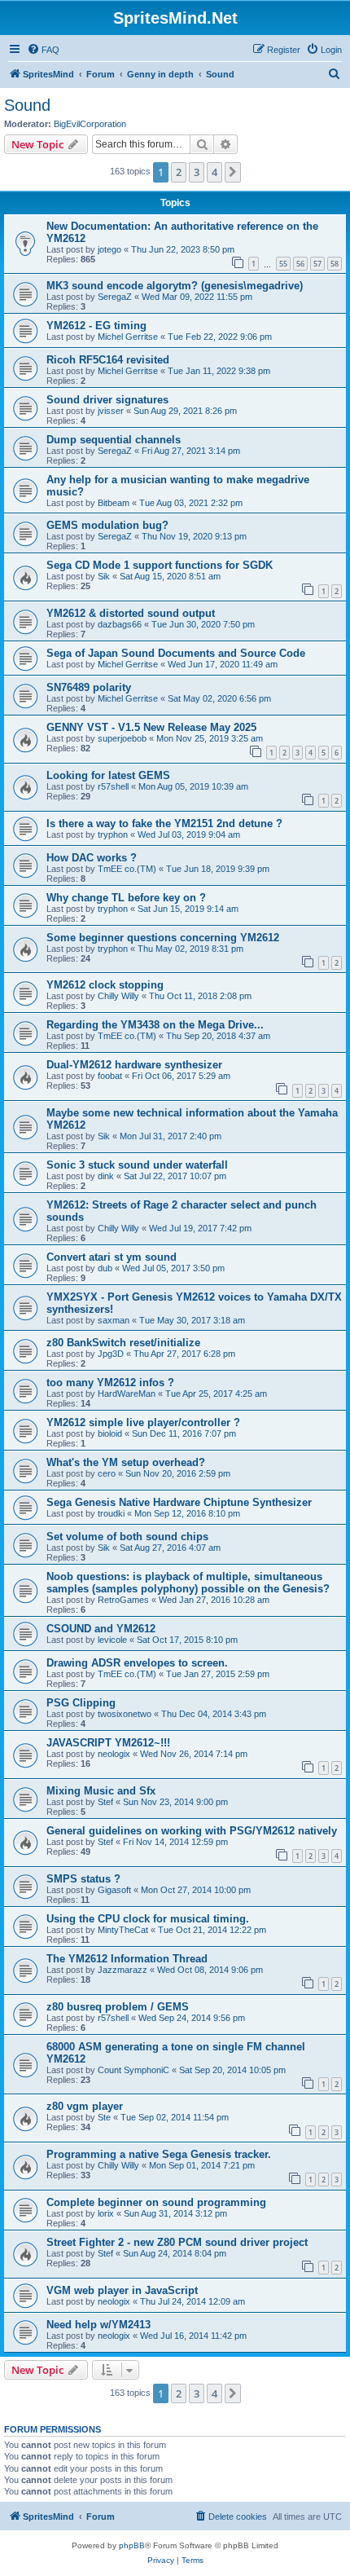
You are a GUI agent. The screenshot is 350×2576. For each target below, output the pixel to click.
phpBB (132, 2545)
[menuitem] (43, 50)
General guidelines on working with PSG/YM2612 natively (192, 1831)
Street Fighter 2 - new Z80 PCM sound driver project (177, 2242)
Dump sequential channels (114, 440)
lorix (106, 2213)
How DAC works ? (92, 858)
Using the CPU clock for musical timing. (148, 1919)
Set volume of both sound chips (127, 1537)
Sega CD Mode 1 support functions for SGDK (160, 565)
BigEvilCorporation (90, 124)
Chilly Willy (118, 996)
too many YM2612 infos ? (110, 1383)
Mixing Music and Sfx (101, 1791)
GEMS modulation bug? (107, 525)
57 (317, 264)
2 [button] (179, 172)
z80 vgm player (85, 2106)
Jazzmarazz (122, 1970)
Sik (104, 576)
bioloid (110, 1433)
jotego (109, 249)
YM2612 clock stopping (105, 985)
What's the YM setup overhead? (126, 1462)
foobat (110, 1076)
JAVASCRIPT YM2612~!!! (108, 1743)
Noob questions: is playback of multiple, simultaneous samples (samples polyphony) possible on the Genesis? (188, 1583)
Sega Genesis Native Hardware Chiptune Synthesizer (179, 1502)
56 (300, 264)
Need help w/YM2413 (98, 2325)
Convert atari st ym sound (112, 1257)
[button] (233, 172)
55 (283, 264)
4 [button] (214, 172)
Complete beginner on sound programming (156, 2202)
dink (106, 1176)
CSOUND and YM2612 (101, 1629)
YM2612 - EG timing (96, 326)
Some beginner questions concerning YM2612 (163, 938)
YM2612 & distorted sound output (131, 613)
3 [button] (197, 172)
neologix (114, 1754)
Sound (27, 105)
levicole (112, 1640)
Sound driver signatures (107, 400)
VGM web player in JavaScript (122, 2290)
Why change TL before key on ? (126, 898)
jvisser (111, 411)
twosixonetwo (125, 1714)
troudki (111, 1513)
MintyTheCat (123, 1930)
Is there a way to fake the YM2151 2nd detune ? (164, 823)
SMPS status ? (83, 1879)
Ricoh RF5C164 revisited (108, 360)
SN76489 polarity (89, 687)
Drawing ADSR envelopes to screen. (137, 1663)
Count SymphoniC (133, 2070)
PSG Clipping (81, 1703)
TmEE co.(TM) (127, 869)
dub (105, 1268)
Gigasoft (114, 1890)
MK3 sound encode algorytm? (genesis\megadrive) (175, 286)
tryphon (113, 834)
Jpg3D (111, 1354)
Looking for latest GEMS (108, 775)
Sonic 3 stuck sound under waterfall (137, 1165)
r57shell (113, 786)
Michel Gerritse (128, 337)
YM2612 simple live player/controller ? (143, 1422)
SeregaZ (115, 297)
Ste (104, 2117)
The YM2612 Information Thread (127, 1959)
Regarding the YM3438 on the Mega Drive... (155, 1025)
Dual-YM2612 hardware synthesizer (134, 1065)
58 (335, 264)
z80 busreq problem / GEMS (118, 2007)
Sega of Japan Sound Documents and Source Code (176, 653)
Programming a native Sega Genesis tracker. (159, 2154)
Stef (105, 1802)
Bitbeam (114, 503)
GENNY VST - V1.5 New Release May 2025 (151, 727)
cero (107, 1473)
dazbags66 (120, 624)
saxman (114, 1320)
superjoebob (122, 738)
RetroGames (123, 1600)
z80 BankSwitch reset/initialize (123, 1343)
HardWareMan (127, 1394)
